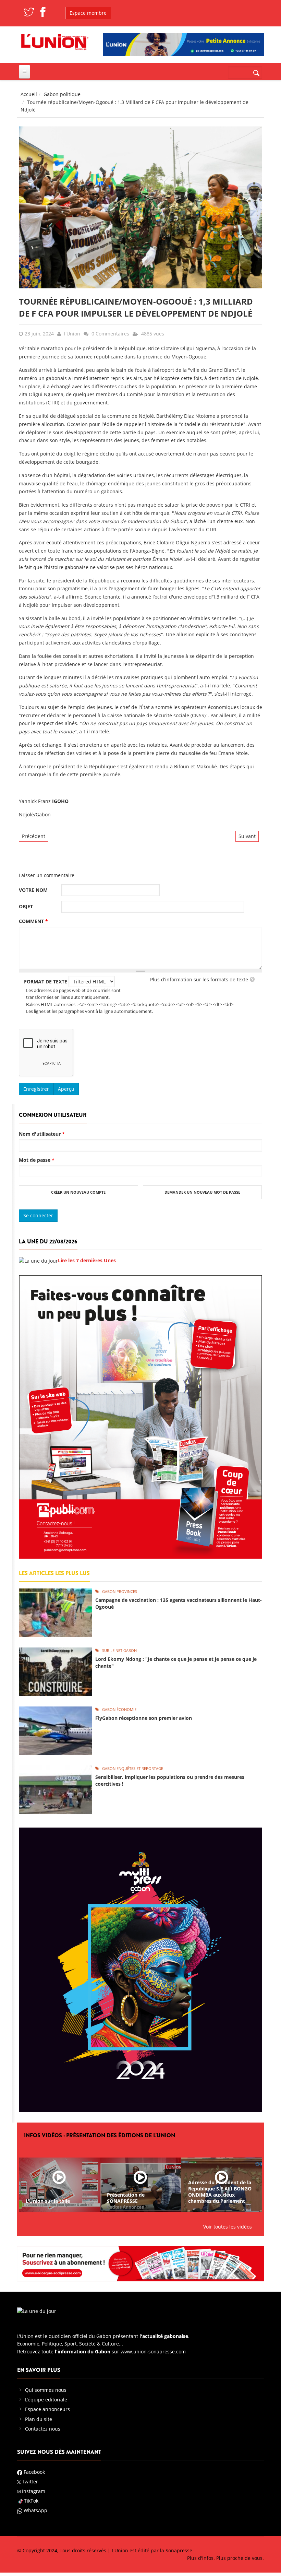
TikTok (31, 2501)
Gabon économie (119, 1709)
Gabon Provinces (120, 1591)
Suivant (247, 836)
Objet (26, 906)
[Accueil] (55, 41)
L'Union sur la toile (48, 2201)
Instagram (33, 2491)
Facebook (34, 2472)
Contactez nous (43, 2429)
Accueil (29, 94)
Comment (33, 921)
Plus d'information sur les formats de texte (199, 979)
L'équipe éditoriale (46, 2400)
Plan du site (39, 2419)
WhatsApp (35, 2510)
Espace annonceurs (47, 2409)
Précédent (34, 836)
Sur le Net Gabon (119, 1650)
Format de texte (46, 982)
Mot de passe (37, 1160)
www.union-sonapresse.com (153, 2352)
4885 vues (153, 334)
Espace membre (88, 13)
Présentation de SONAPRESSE (126, 2198)
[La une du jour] (38, 1260)
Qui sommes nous (46, 2390)
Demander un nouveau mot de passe (202, 1192)
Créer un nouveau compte (78, 1192)
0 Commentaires (110, 334)
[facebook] (43, 11)
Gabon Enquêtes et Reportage (133, 1768)
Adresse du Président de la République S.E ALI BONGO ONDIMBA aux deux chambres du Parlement (220, 2192)
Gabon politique (62, 94)
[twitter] (29, 11)
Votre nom (33, 890)
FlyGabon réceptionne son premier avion (144, 1718)
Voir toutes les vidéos (228, 2227)
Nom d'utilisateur (42, 1134)
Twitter (29, 2482)
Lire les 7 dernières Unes (87, 1260)
